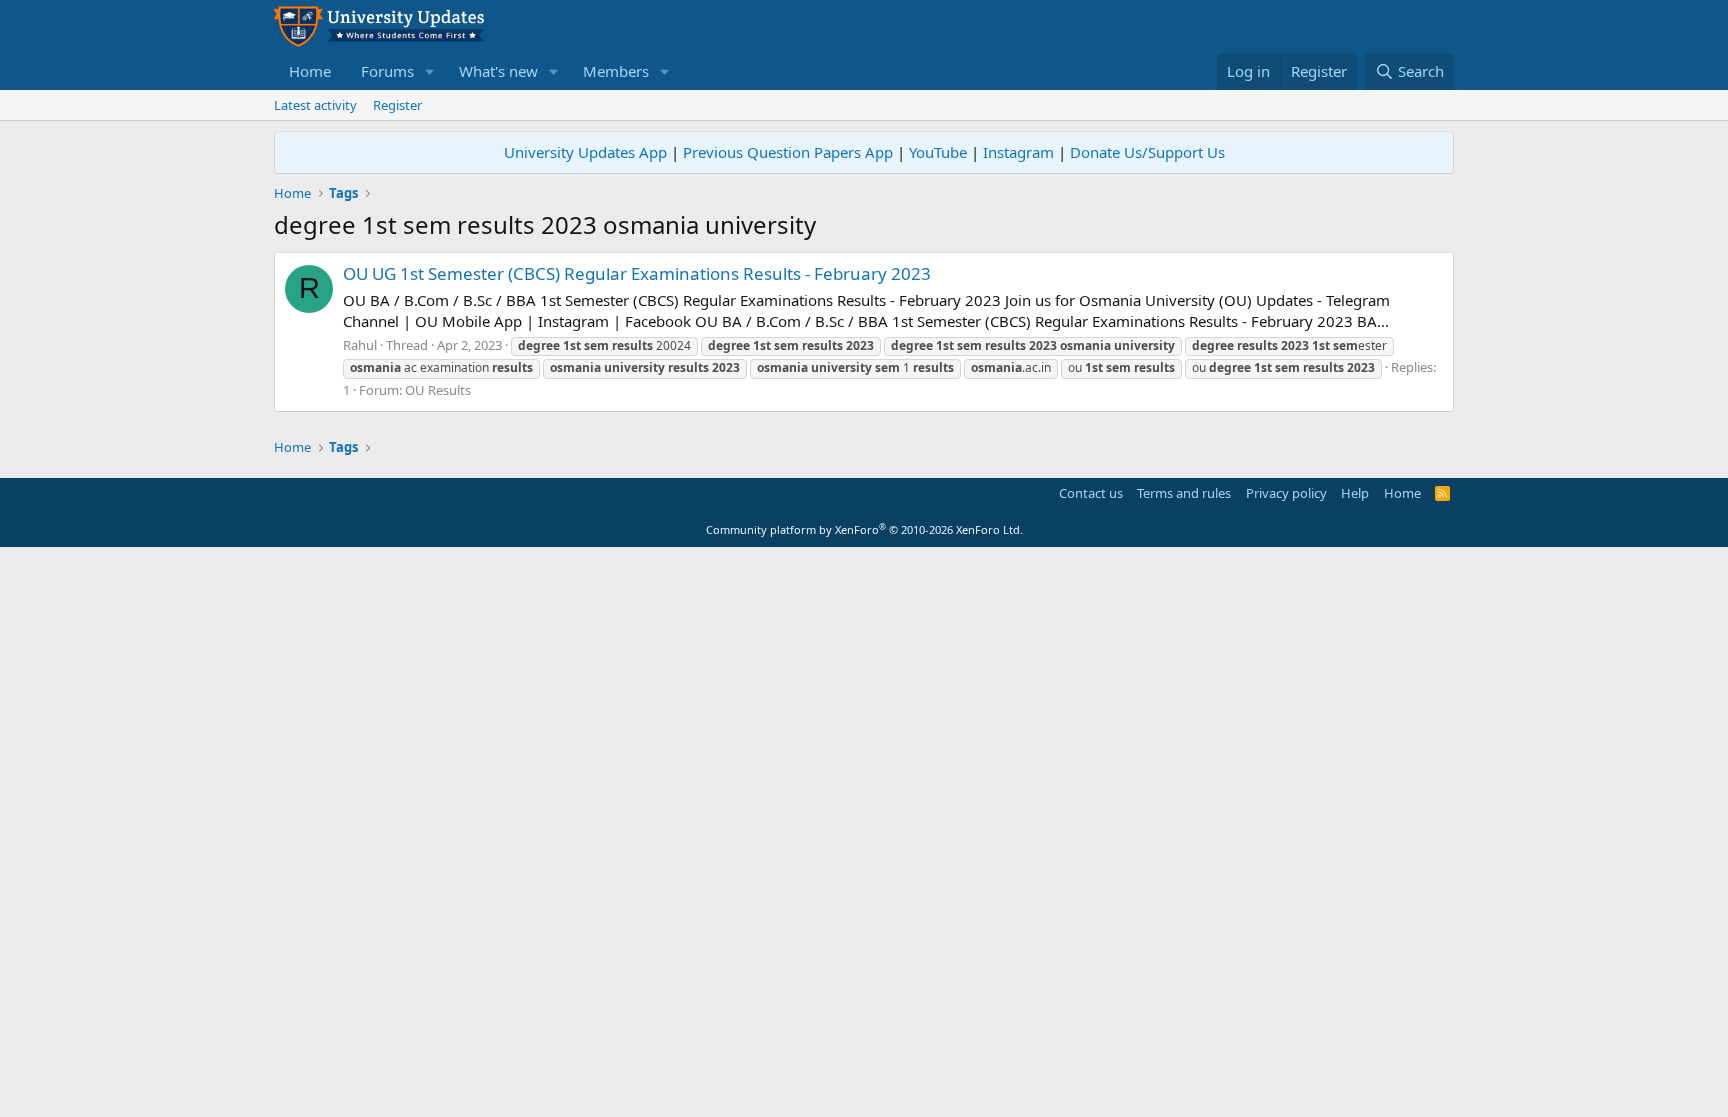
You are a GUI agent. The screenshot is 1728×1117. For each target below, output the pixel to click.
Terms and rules (1184, 493)
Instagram (1018, 152)
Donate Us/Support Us (1147, 152)
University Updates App (585, 152)
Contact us (1091, 493)
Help (1355, 493)
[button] (430, 71)
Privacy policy (1286, 493)
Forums (387, 71)
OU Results (438, 390)
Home (310, 71)
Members (616, 71)
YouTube (938, 152)
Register (397, 105)
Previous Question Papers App (788, 152)
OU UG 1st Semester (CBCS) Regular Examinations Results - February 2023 (637, 273)
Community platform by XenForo (864, 529)
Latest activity (315, 105)
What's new (498, 71)
